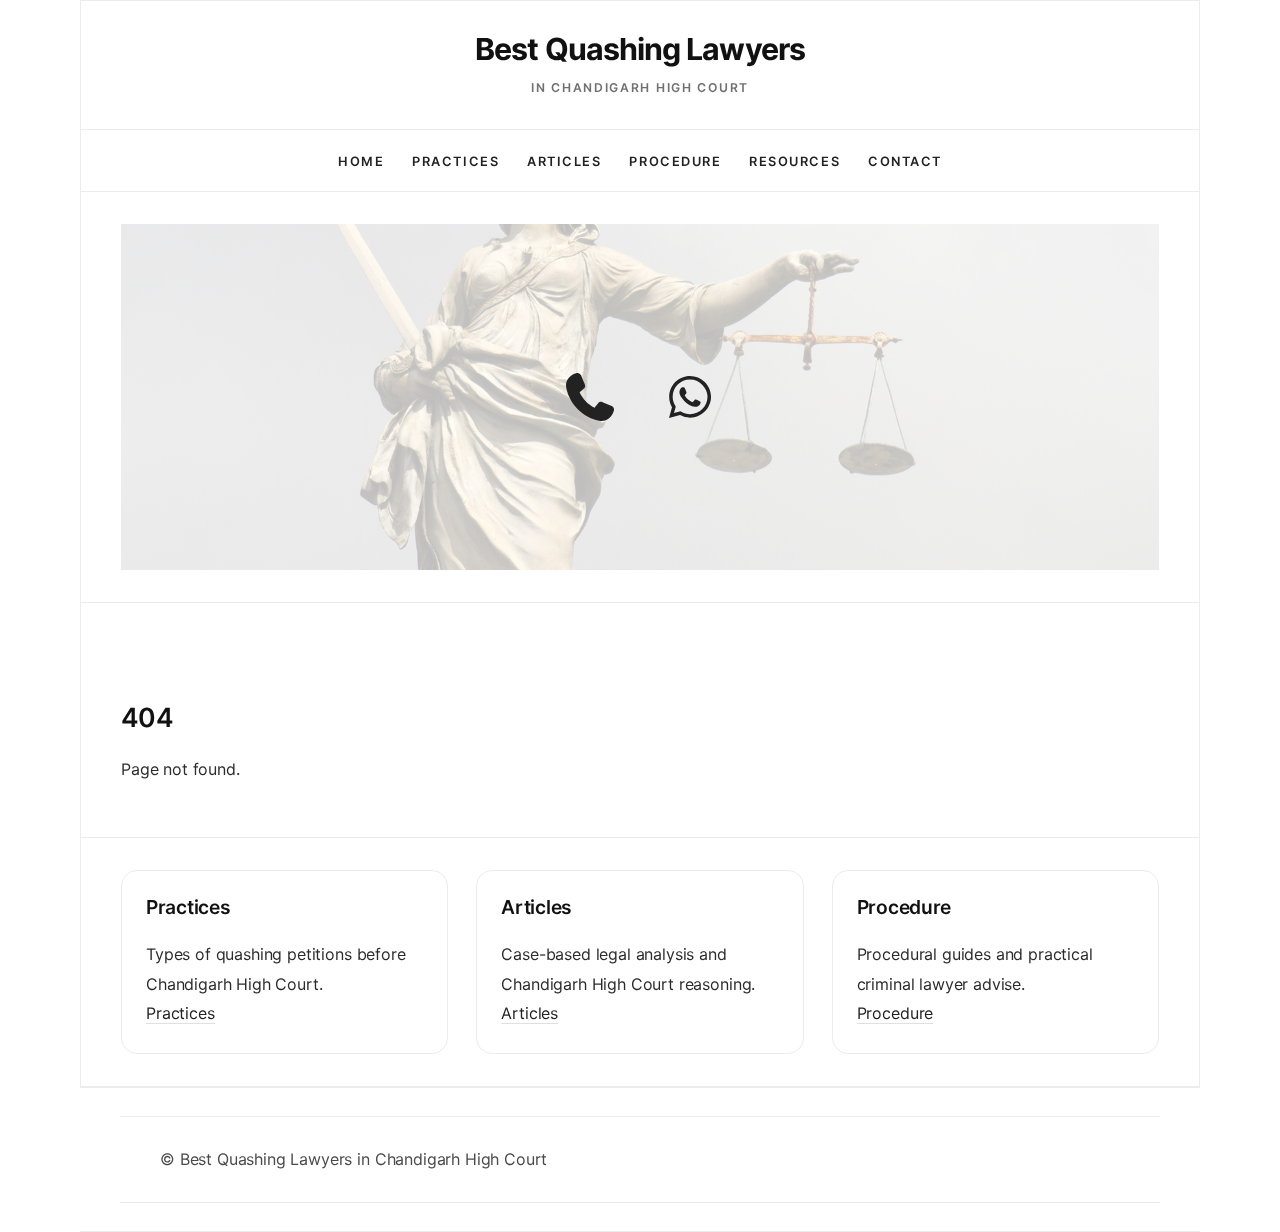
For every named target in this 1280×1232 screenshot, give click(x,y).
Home (361, 161)
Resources (794, 161)
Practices (455, 161)
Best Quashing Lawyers (640, 49)
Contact (905, 161)
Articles (564, 161)
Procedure (675, 161)
